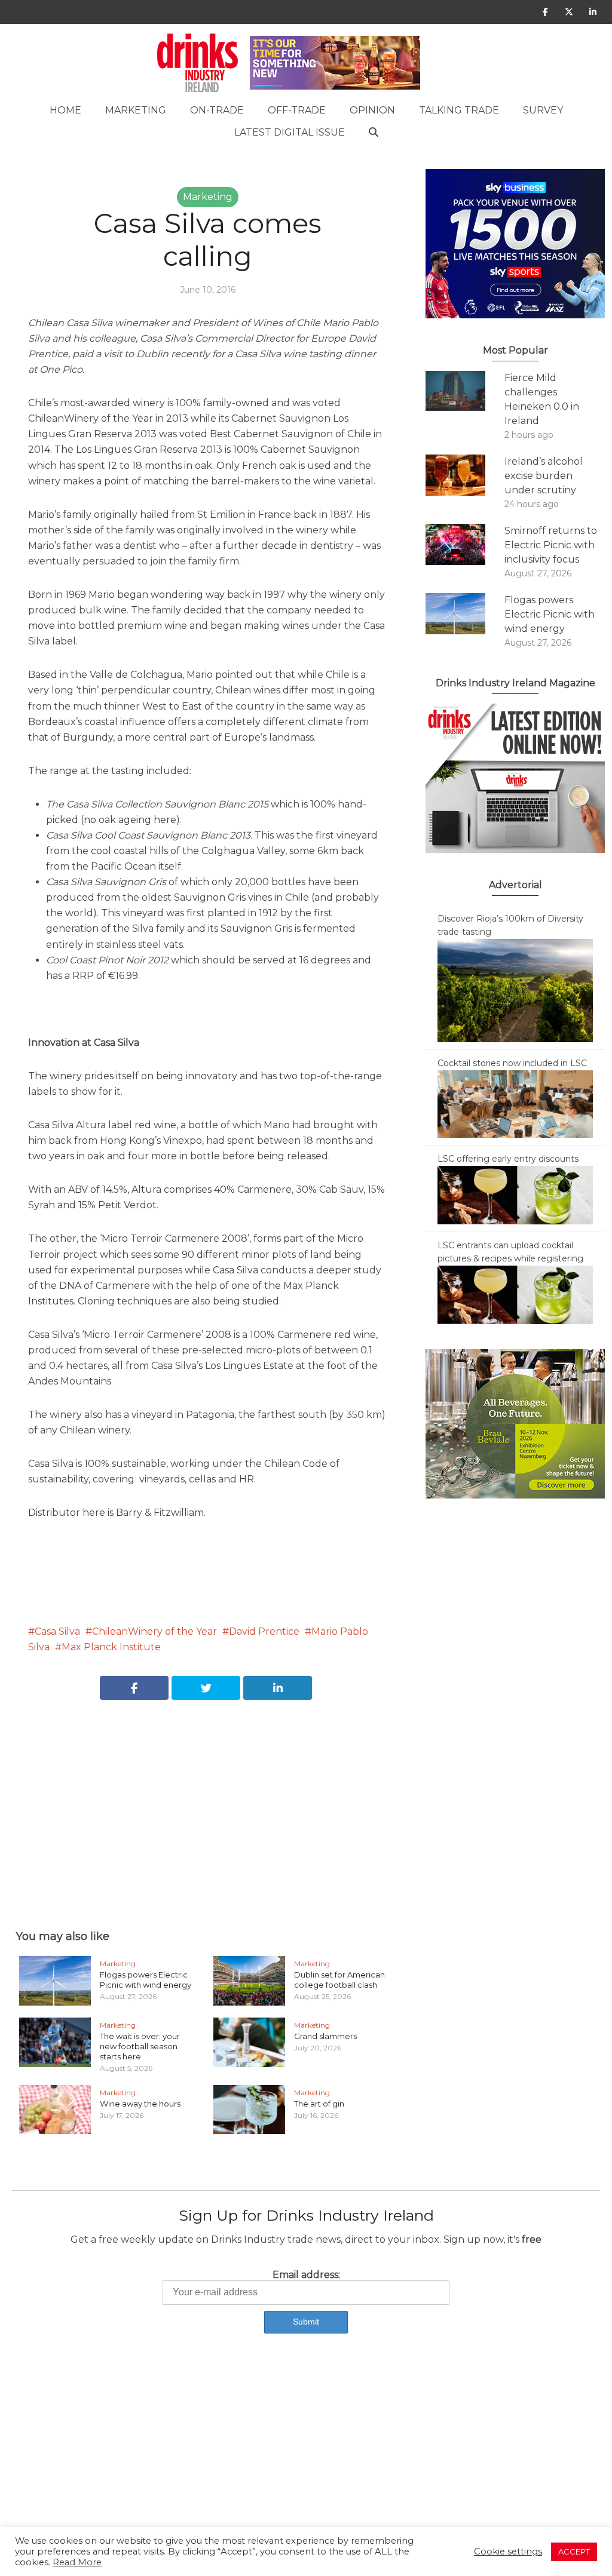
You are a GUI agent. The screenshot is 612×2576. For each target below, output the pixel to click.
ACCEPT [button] (574, 2552)
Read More (77, 2562)
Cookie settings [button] (508, 2552)
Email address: (306, 2275)
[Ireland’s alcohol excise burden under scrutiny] (465, 475)
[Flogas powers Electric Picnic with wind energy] (465, 614)
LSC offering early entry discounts (508, 1159)
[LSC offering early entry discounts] (515, 1195)
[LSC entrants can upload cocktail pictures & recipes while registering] (515, 1294)
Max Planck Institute (111, 1647)
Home (65, 110)
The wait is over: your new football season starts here (140, 2046)
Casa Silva (57, 1631)
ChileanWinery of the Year (154, 1631)
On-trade (217, 110)
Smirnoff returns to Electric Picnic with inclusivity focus (551, 545)
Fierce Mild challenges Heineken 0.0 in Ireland (542, 399)
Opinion (372, 110)
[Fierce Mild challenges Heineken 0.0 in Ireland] (465, 391)
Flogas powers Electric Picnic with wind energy (146, 1980)
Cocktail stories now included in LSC (512, 1063)
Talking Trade (459, 110)
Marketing (136, 110)
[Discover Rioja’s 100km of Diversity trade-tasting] (515, 990)
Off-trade (297, 110)
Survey (543, 110)
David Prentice (264, 1631)
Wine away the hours (140, 2104)
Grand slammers (325, 2036)
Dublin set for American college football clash (339, 1980)
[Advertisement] (207, 1801)
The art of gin (319, 2104)
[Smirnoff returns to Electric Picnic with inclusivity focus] (465, 544)
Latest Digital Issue (290, 132)
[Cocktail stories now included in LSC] (515, 1103)
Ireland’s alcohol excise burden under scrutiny (544, 476)
